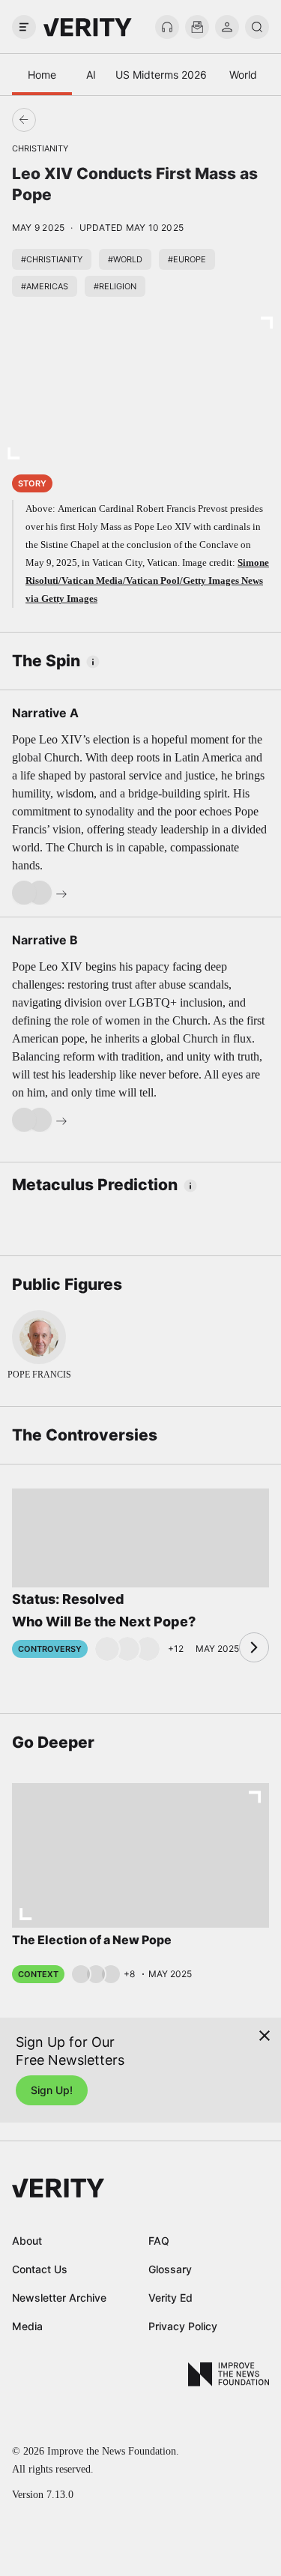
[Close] (265, 2036)
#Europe (187, 259)
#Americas (45, 286)
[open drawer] (24, 27)
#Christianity (52, 259)
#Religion (115, 286)
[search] (257, 27)
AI (91, 75)
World (243, 75)
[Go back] (82, 120)
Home (42, 75)
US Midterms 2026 (161, 75)
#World (125, 259)
